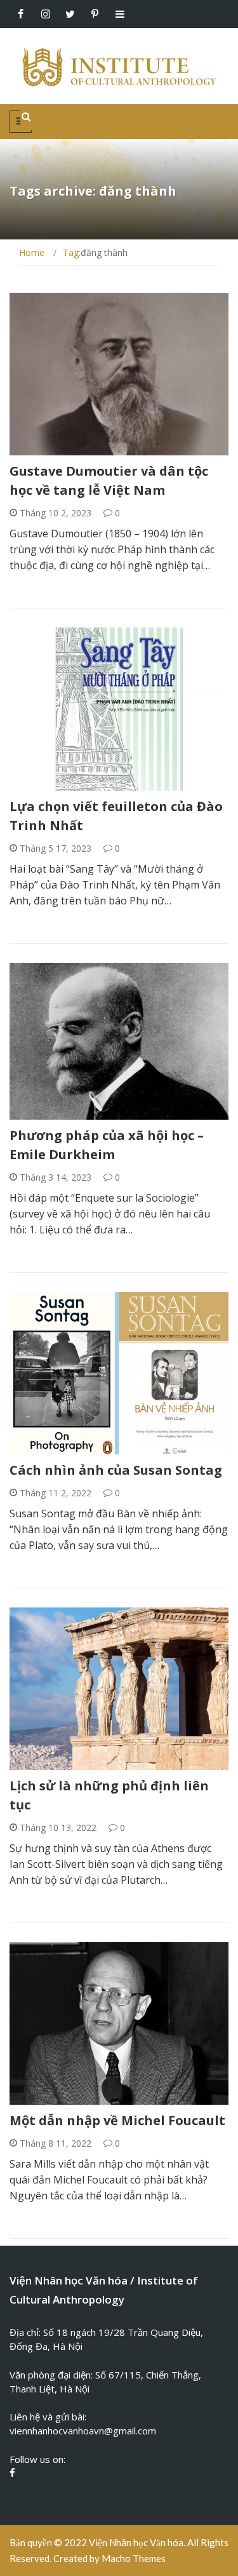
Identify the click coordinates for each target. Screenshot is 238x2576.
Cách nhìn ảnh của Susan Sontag (116, 1470)
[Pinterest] (95, 14)
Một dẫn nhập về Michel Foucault (117, 2120)
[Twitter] (70, 14)
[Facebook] (21, 14)
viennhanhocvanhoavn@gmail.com (83, 2431)
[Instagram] (45, 14)
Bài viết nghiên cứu (69, 448)
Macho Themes (134, 2558)
